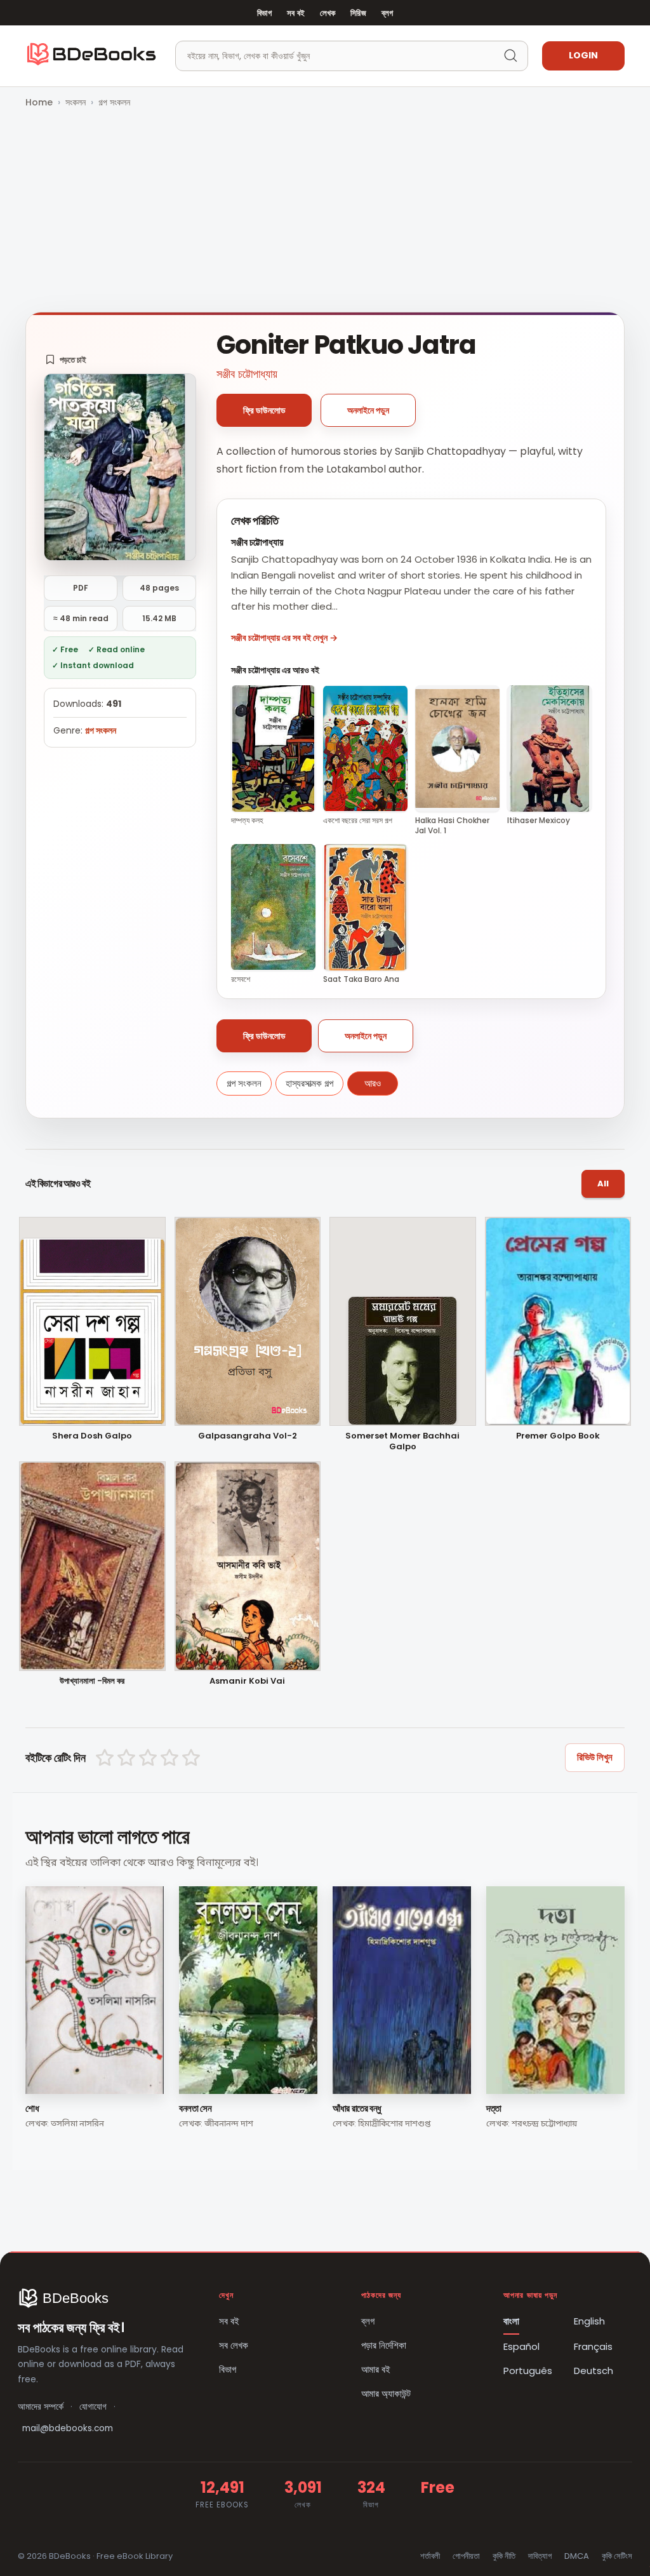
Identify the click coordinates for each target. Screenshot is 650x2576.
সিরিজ (358, 13)
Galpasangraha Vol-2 (248, 1436)
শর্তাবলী (430, 2556)
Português (528, 2371)
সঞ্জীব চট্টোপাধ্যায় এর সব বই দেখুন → (284, 638)
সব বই (296, 13)
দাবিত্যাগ (540, 2556)
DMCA (577, 2556)
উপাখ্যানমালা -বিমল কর (92, 1681)
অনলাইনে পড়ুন (368, 410)
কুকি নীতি (504, 2556)
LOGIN (583, 55)
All (603, 1184)
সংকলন (76, 102)
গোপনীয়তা (466, 2556)
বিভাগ (264, 13)
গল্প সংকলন (114, 102)
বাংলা (511, 2321)
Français (593, 2346)
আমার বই (376, 2369)
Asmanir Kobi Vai (247, 1681)
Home (39, 102)
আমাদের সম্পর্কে (41, 2407)
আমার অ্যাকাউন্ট (386, 2393)
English (589, 2321)
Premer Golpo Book (558, 1436)
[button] (66, 359)
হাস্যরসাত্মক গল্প (309, 1083)
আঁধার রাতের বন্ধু (357, 2108)
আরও (373, 1083)
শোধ (32, 2108)
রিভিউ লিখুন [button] (595, 1757)
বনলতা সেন (195, 2108)
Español (521, 2346)
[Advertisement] (325, 211)
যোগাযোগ (93, 2407)
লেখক (328, 13)
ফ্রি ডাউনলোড (264, 410)
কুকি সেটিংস (617, 2556)
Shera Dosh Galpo (92, 1436)
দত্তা (494, 2108)
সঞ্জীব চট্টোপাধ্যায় (247, 374)
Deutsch (594, 2371)
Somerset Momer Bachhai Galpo (402, 1442)
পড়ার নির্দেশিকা (384, 2345)
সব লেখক (234, 2345)
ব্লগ (387, 13)
